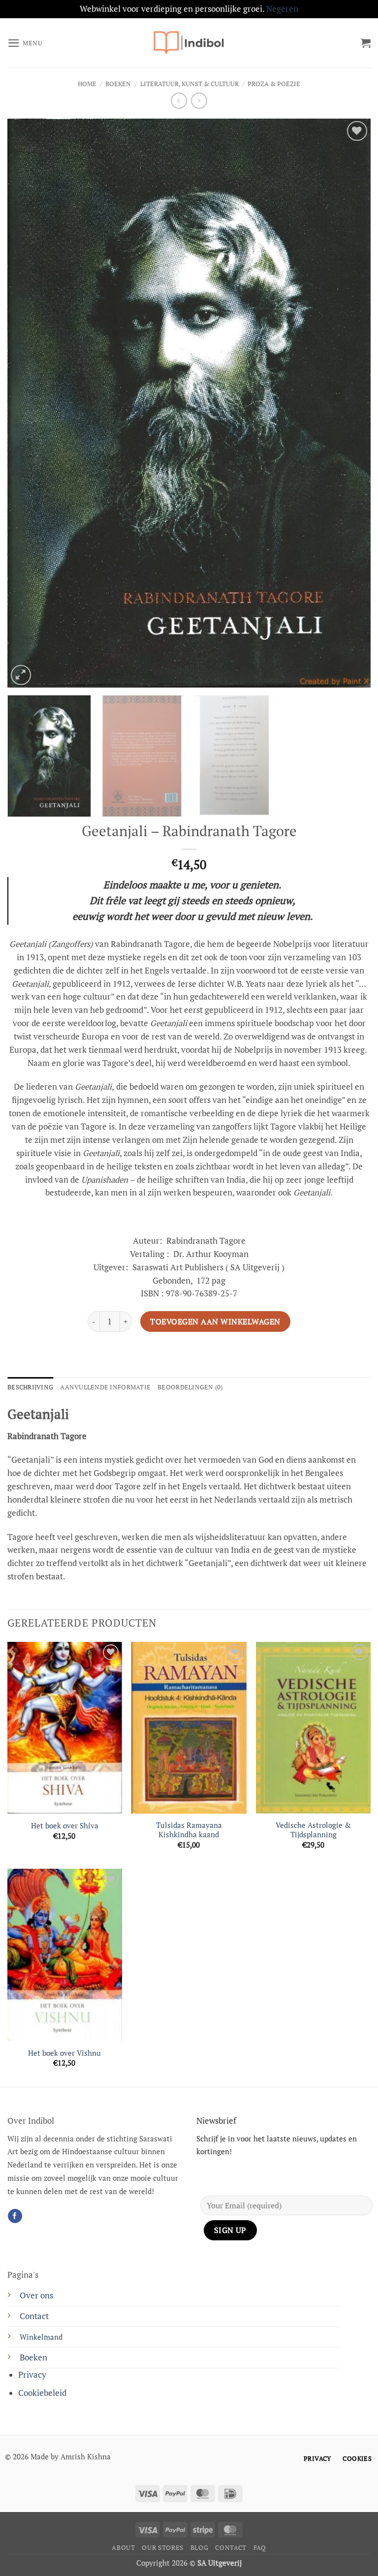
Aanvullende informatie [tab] (105, 1387)
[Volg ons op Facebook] (15, 2216)
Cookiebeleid (42, 2393)
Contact (34, 2316)
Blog (200, 2548)
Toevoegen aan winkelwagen (215, 1321)
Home (87, 84)
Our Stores (162, 2548)
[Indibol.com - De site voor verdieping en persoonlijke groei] (189, 43)
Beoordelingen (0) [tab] (190, 1387)
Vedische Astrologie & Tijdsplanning (313, 1830)
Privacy (32, 2375)
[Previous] (27, 403)
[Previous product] (199, 101)
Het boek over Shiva (65, 1826)
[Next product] (179, 101)
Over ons (36, 2295)
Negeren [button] (282, 9)
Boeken (118, 84)
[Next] (351, 403)
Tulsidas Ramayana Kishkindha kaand (189, 1830)
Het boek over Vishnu (64, 2053)
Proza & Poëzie (274, 84)
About (123, 2548)
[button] (25, 43)
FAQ (260, 2548)
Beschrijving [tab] (30, 1387)
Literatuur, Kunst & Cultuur (189, 84)
